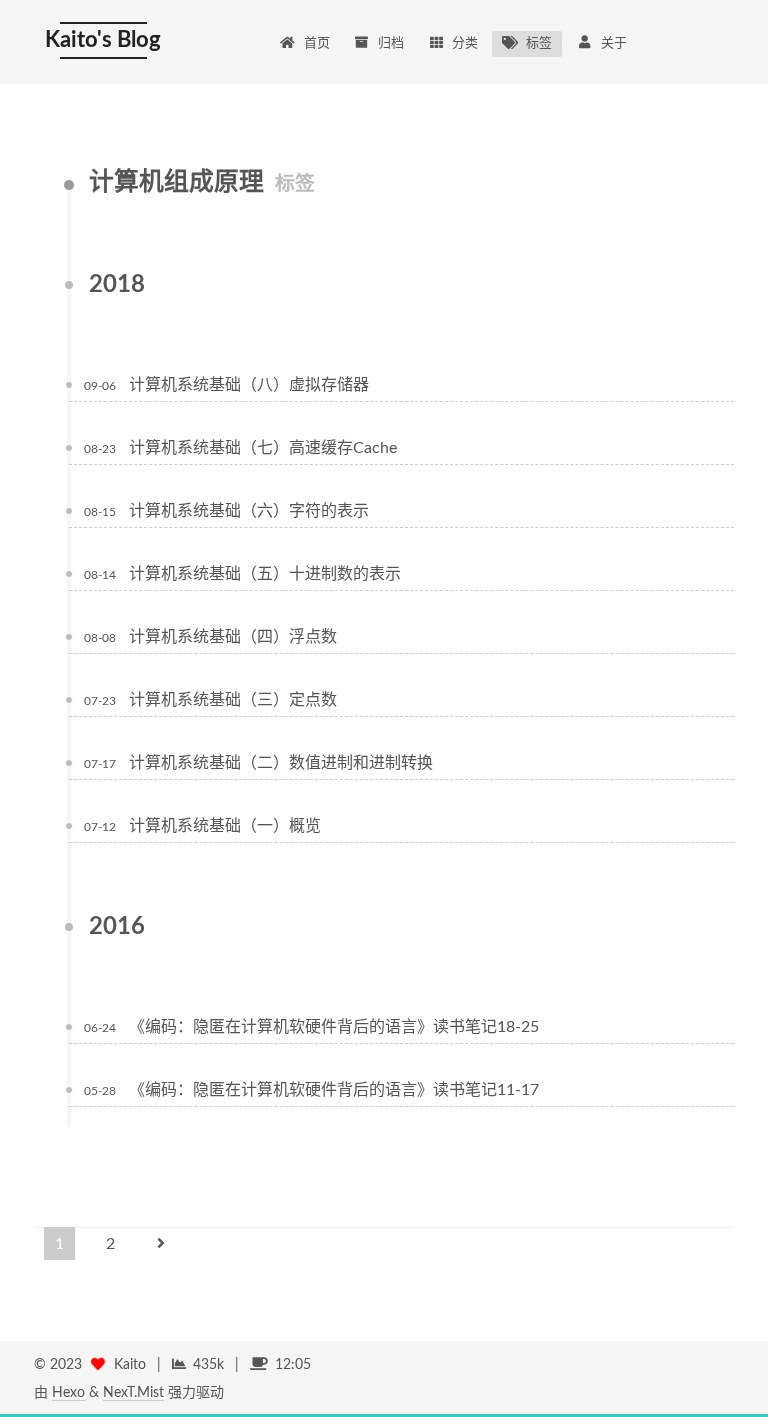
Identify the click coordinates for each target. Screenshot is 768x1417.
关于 (614, 43)
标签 (539, 43)
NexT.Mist (133, 1393)
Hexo (68, 1393)
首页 (317, 43)
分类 (465, 43)
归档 (391, 43)
